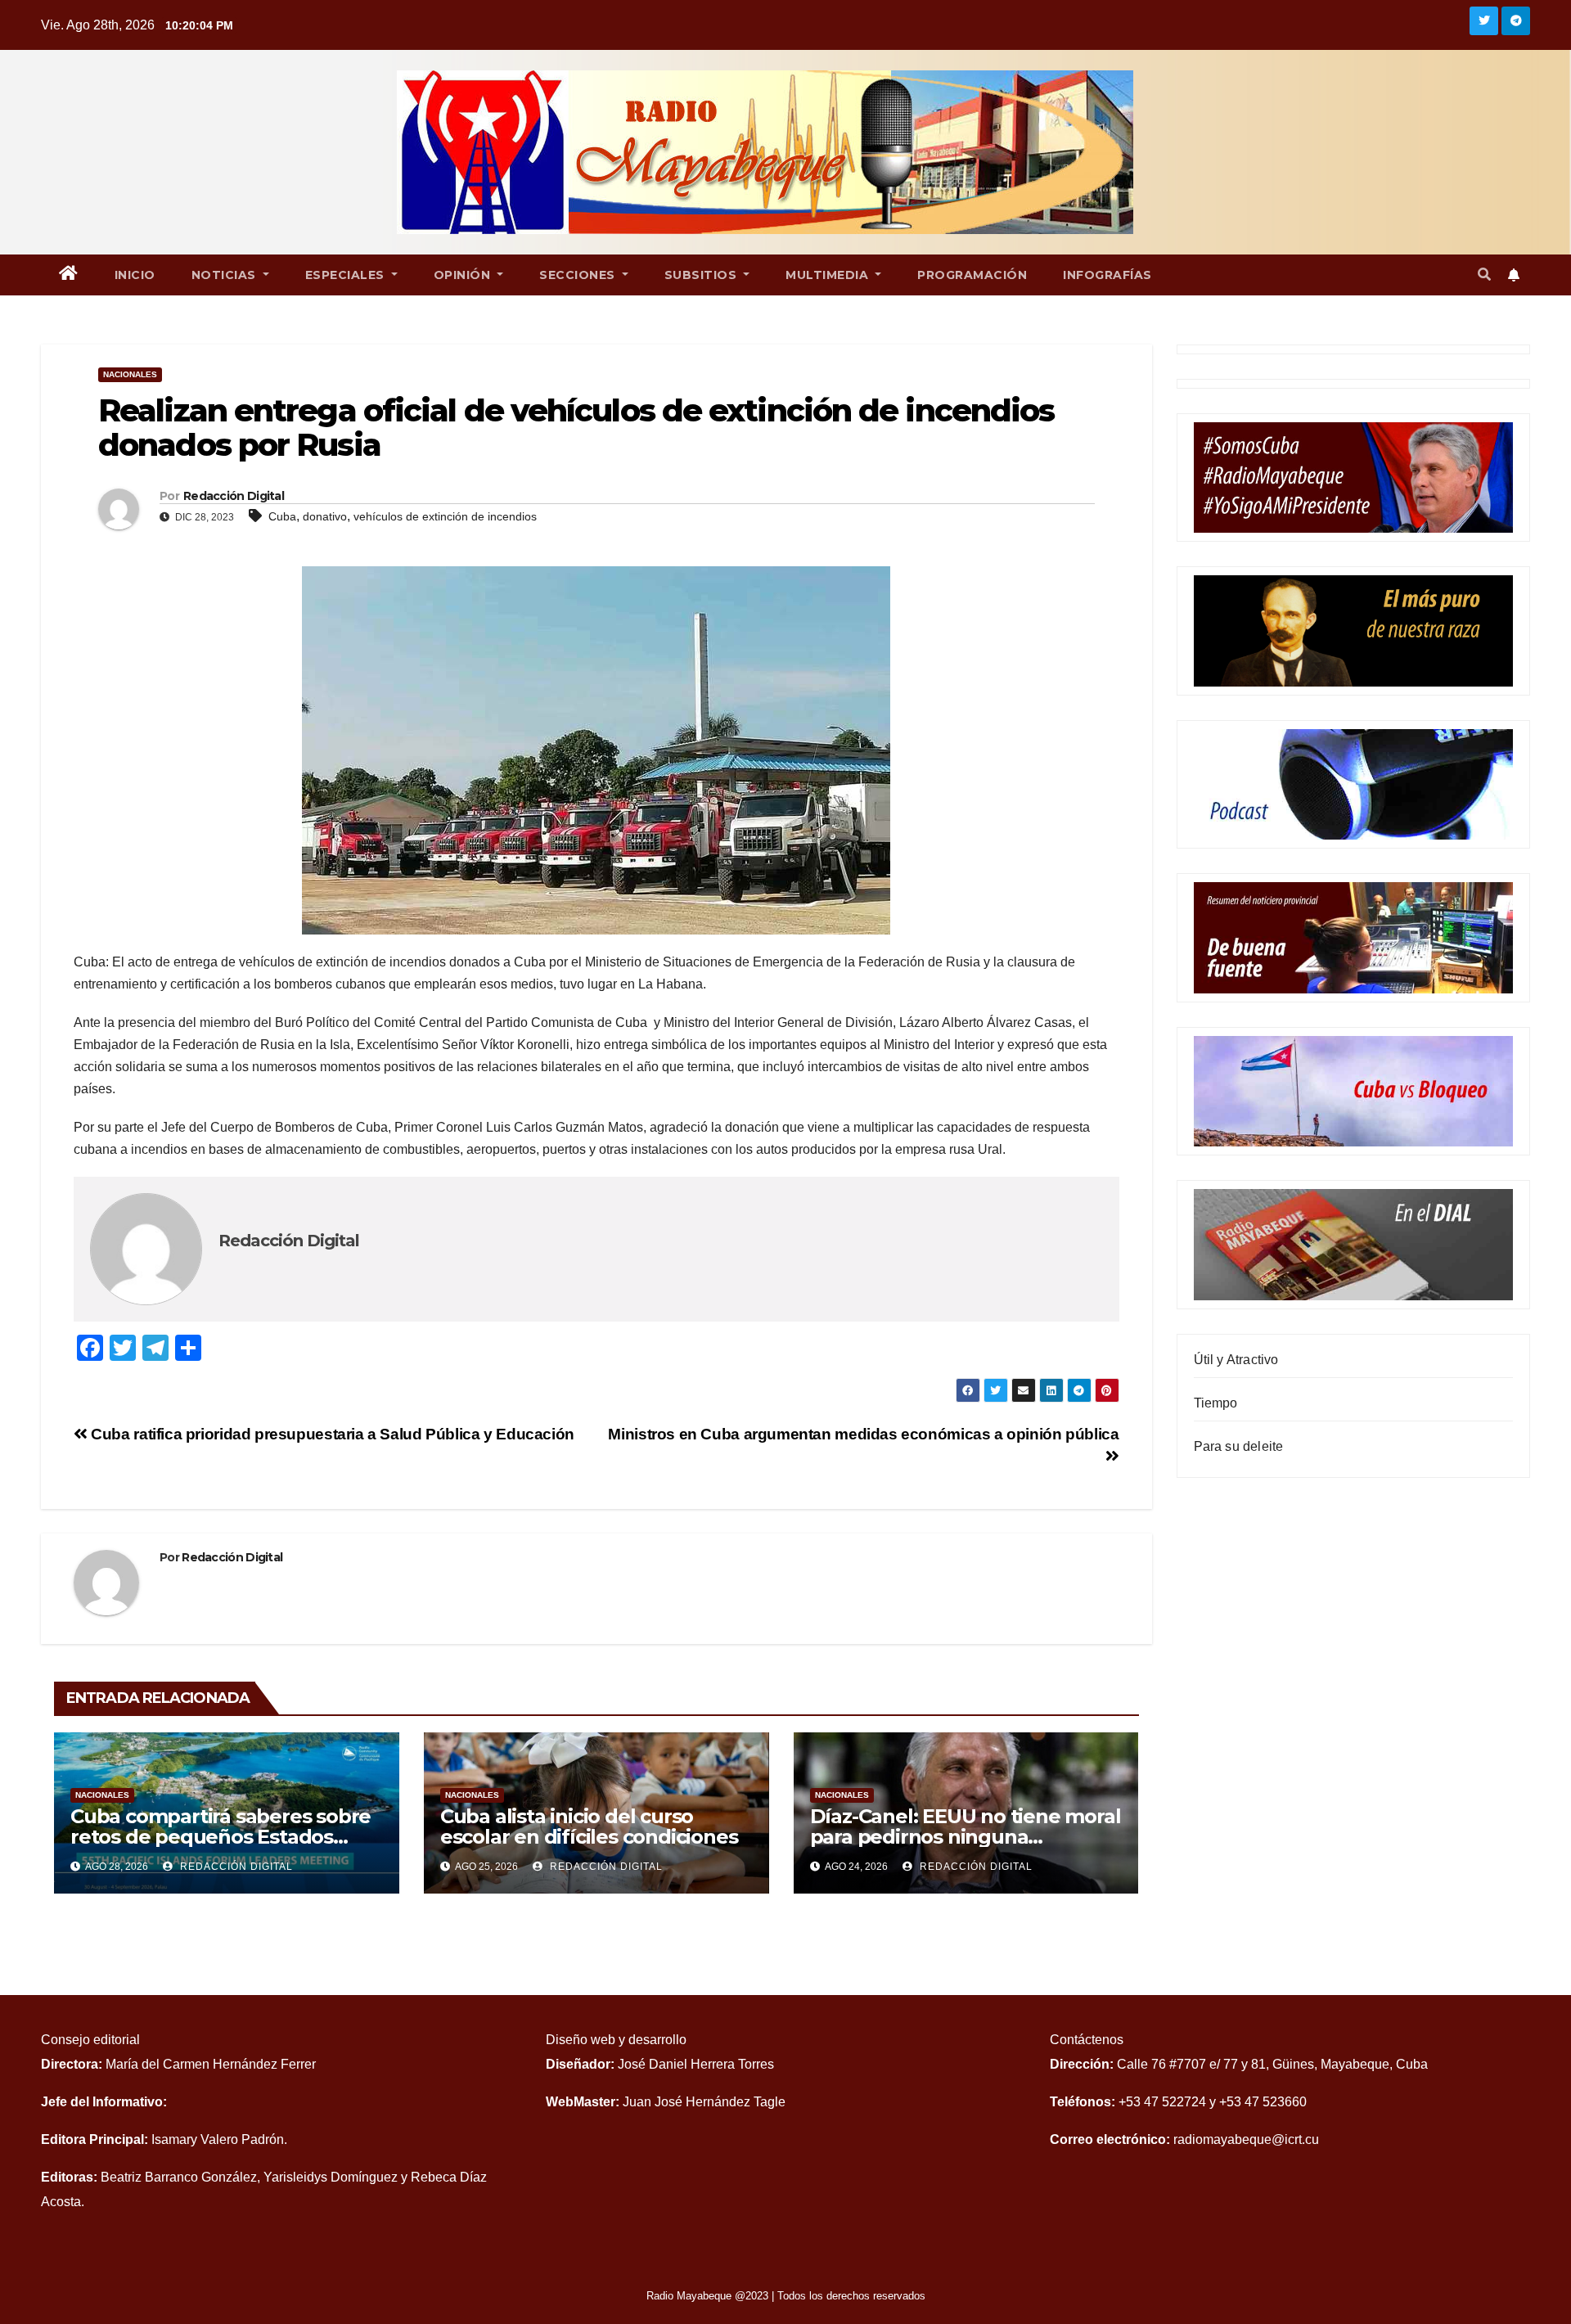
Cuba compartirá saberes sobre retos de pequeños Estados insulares (221, 1837)
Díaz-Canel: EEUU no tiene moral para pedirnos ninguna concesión (966, 1837)
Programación (972, 275)
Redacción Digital (234, 496)
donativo (325, 516)
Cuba (282, 516)
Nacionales (130, 374)
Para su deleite (1239, 1446)
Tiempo (1216, 1403)
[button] (1484, 275)
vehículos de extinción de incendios (445, 516)
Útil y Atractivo (1236, 1360)
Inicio (135, 275)
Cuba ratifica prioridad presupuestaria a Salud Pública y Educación (331, 1434)
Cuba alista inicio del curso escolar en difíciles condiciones (589, 1826)
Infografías (1107, 275)
